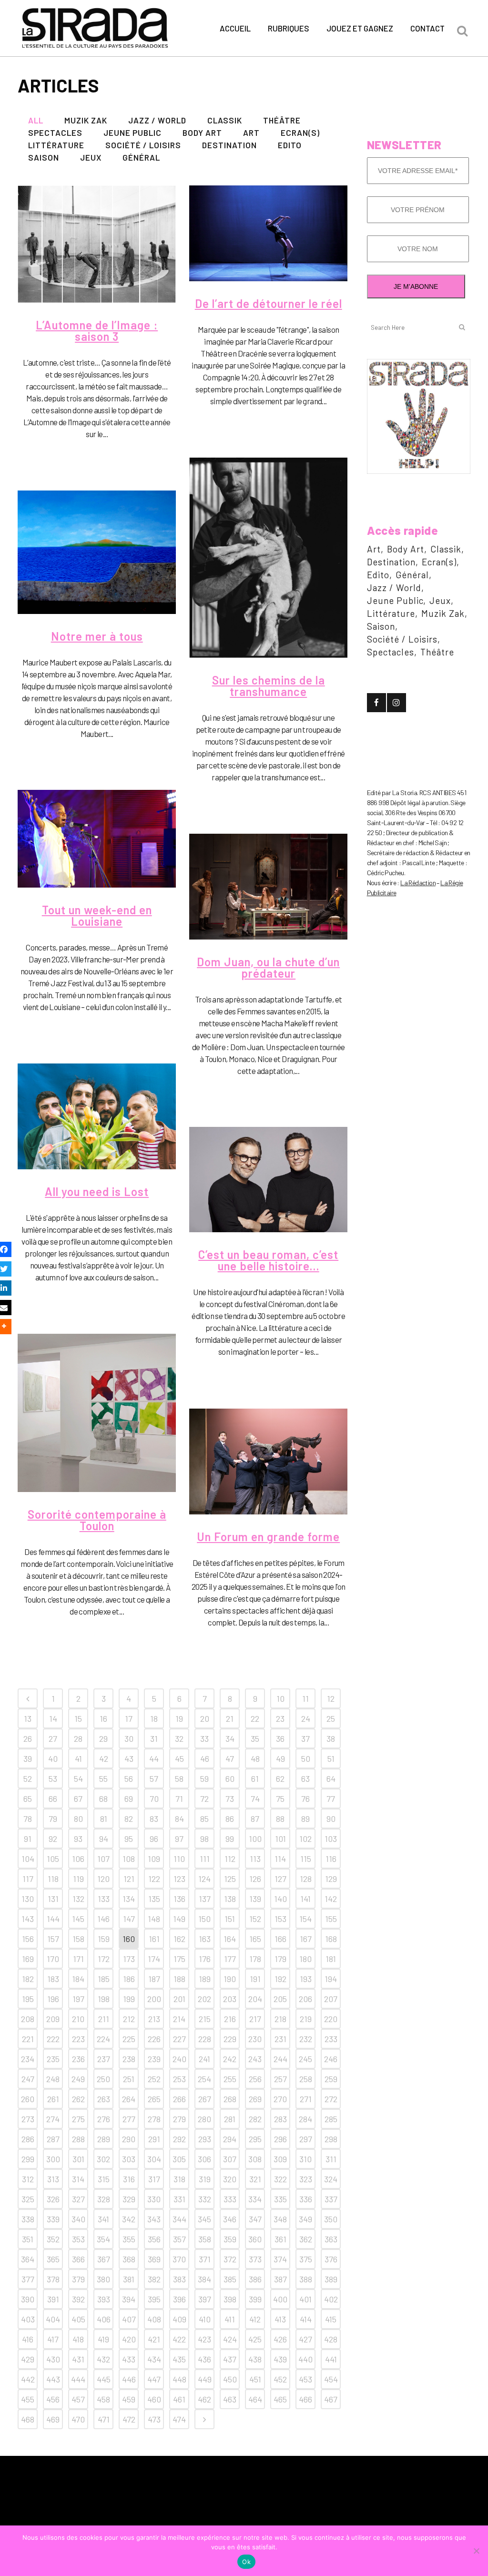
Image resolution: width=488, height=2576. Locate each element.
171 (78, 1959)
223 (78, 2039)
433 (129, 2359)
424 (230, 2339)
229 (230, 2039)
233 (331, 2039)
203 (230, 1999)
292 (179, 2139)
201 (179, 1999)
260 (28, 2099)
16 (103, 1718)
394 (129, 2299)
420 (129, 2339)
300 (53, 2159)
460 (154, 2399)
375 (306, 2259)
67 (78, 1799)
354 (103, 2239)
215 (205, 2019)
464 (255, 2399)
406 (104, 2319)
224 (103, 2039)
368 (129, 2259)
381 (129, 2279)
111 (205, 1859)
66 (53, 1799)
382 (154, 2279)
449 (205, 2379)
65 (28, 1799)
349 (305, 2219)
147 (129, 1919)
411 (230, 2319)
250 (103, 2079)
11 (305, 1698)
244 (280, 2059)
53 (53, 1779)
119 (78, 1879)
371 (205, 2259)
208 (28, 2019)
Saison (381, 626)
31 (154, 1738)
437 (230, 2359)
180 (305, 1959)
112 (230, 1859)
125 (230, 1879)
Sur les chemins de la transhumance (269, 686)
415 (331, 2319)
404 (53, 2319)
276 (104, 2119)
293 (205, 2139)
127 (280, 1879)
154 (305, 1919)
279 (179, 2119)
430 (53, 2359)
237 (104, 2059)
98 (204, 1839)
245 (305, 2059)
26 (28, 1738)
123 (179, 1879)
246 (331, 2059)
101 (280, 1839)
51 (331, 1758)
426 (280, 2339)
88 (280, 1819)
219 (306, 2019)
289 (104, 2139)
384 (204, 2279)
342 (129, 2219)
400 (280, 2299)
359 (230, 2239)
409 (179, 2319)
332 (205, 2199)
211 (104, 2019)
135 (154, 1899)
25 (331, 1718)
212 (129, 2019)
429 (28, 2359)
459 (129, 2399)
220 (331, 2019)
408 (154, 2319)
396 (179, 2299)
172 (104, 1959)
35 (255, 1738)
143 (28, 1919)
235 (53, 2059)
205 (280, 1999)
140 (280, 1899)
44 (154, 1758)
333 (230, 2199)
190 (230, 1979)
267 (205, 2099)
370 (179, 2259)
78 (28, 1819)
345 (204, 2219)
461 (179, 2399)
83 (154, 1819)
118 (53, 1879)
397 (205, 2299)
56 (129, 1779)
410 (205, 2319)
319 (205, 2179)
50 (306, 1758)
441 (331, 2359)
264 (129, 2099)
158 (78, 1939)
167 (306, 1939)
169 (28, 1959)
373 (255, 2259)
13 (28, 1718)
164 (230, 1939)
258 (306, 2079)
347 (255, 2219)
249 (78, 2079)
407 (129, 2319)
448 (179, 2379)
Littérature (391, 613)
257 (280, 2079)
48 (255, 1758)
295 (255, 2139)
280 (204, 2119)
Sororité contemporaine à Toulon (97, 1520)
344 (179, 2219)
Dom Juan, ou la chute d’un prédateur (268, 967)
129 (331, 1879)
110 (179, 1859)
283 (280, 2119)
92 (53, 1839)
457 (78, 2399)
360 (255, 2239)
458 (103, 2399)
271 (306, 2099)
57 (154, 1779)
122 (154, 1879)
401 (305, 2299)
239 (154, 2059)
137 (205, 1899)
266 (179, 2099)
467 (331, 2399)
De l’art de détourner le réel (269, 303)
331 (179, 2199)
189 (205, 1979)
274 (53, 2119)
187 (154, 1979)
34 (230, 1738)
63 (305, 1779)
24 (306, 1718)
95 (129, 1839)
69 (129, 1799)
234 (28, 2059)
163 (205, 1939)
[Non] (476, 2551)
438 (255, 2359)
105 (53, 1859)
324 (331, 2179)
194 (331, 1979)
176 (205, 1959)
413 (280, 2319)
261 (53, 2099)
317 (154, 2179)
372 (230, 2259)
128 (306, 1879)
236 (78, 2059)
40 (53, 1758)
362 (306, 2239)
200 (154, 1999)
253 (179, 2079)
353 (78, 2239)
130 (28, 1899)
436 (204, 2359)
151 (230, 1919)
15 (78, 1718)
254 (204, 2079)
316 (129, 2179)
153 (280, 1919)
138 (230, 1899)
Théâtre (437, 652)
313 (53, 2179)
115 (306, 1859)
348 (280, 2219)
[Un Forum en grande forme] (268, 1462)
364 (28, 2259)
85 (204, 1819)
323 (306, 2179)
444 (78, 2379)
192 (280, 1979)
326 (53, 2199)
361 (280, 2239)
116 (331, 1859)
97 (179, 1839)
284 (305, 2119)
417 (53, 2339)
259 (331, 2079)
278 (154, 2119)
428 (331, 2339)
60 (230, 1779)
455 (28, 2399)
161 (154, 1939)
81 (104, 1819)
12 (331, 1698)
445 (104, 2379)
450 (230, 2379)
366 (78, 2259)
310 (305, 2159)
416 (28, 2339)
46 (205, 1758)
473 (154, 2419)
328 (104, 2199)
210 (78, 2019)
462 (204, 2399)
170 (53, 1959)
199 (129, 1999)
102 (305, 1839)
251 (129, 2079)
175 (179, 1959)
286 (28, 2139)
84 (179, 1819)
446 (129, 2379)
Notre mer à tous (97, 636)
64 (331, 1779)
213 (154, 2019)
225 (129, 2039)
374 (280, 2259)
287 (53, 2139)
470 (78, 2419)
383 (179, 2279)
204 (255, 1999)
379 (78, 2279)
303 (129, 2159)
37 (305, 1738)
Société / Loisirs (402, 639)
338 (28, 2219)
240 (179, 2059)
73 (230, 1799)
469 (53, 2419)
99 (230, 1839)
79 (53, 1819)
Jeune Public (395, 600)
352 (53, 2239)
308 (255, 2159)
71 (179, 1799)
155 (331, 1919)
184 (78, 1979)
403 (28, 2319)
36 (280, 1738)
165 (255, 1939)
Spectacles (391, 652)
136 (179, 1899)
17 (129, 1718)
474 (179, 2419)
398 (230, 2299)
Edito (378, 575)
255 (230, 2079)
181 (331, 1959)
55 (103, 1779)
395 (154, 2299)
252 (154, 2079)
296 (280, 2139)
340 (78, 2219)
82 (129, 1819)
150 (204, 1919)
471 (104, 2419)
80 (78, 1819)
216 (230, 2019)
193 (306, 1979)
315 (104, 2179)
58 (179, 1779)
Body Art (406, 549)
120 (103, 1879)
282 (255, 2119)
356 (154, 2239)
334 (255, 2199)
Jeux (440, 600)
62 (280, 1779)
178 (255, 1959)
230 (255, 2039)
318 (179, 2179)
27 (53, 1738)
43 (129, 1758)
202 (204, 1999)
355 (129, 2239)
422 (179, 2339)
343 (154, 2219)
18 (154, 1718)
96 (154, 1839)
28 (78, 1738)
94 (104, 1839)
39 (28, 1758)
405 (78, 2319)
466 (305, 2399)
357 (179, 2239)
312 (28, 2179)
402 (331, 2299)
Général (412, 575)
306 (204, 2159)
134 (129, 1899)
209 (53, 2019)
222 (53, 2039)
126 (255, 1879)
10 (280, 1698)
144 (53, 1919)
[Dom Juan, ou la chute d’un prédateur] (268, 887)
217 (255, 2019)
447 (154, 2379)
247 (28, 2079)
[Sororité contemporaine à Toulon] (97, 1413)
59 (204, 1779)
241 (204, 2059)
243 (255, 2059)
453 (305, 2379)
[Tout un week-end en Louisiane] (97, 839)
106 (78, 1859)
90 (331, 1819)
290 (129, 2139)
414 (306, 2319)
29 (103, 1738)
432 (103, 2359)
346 (230, 2219)
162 (179, 1939)
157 (53, 1939)
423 (204, 2339)
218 (280, 2019)
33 (204, 1738)
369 (154, 2259)
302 (103, 2159)
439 (280, 2359)
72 (204, 1799)
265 (154, 2099)
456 (53, 2399)
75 (280, 1799)
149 (179, 1919)
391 (53, 2299)
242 (230, 2059)
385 (230, 2279)
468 (28, 2419)
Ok (246, 2562)
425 (255, 2339)
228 (205, 2039)
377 (28, 2279)
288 (78, 2139)
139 (255, 1899)
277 (129, 2119)
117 (28, 1879)
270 (280, 2099)
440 (305, 2359)
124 (204, 1879)
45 (179, 1758)
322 (280, 2179)
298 (331, 2139)
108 (129, 1859)
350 (331, 2219)
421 (154, 2339)
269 (255, 2099)
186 (129, 1979)
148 (154, 1919)
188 (179, 1979)
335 (280, 2199)
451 (255, 2379)
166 (280, 1939)
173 (129, 1959)
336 (306, 2199)
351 (28, 2239)
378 (53, 2279)
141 (305, 1899)
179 (280, 1959)
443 (53, 2379)
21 (230, 1718)
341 (103, 2219)
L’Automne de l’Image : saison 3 (97, 331)
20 (205, 1718)
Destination (391, 562)
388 (306, 2279)
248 (53, 2079)
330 (154, 2199)
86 (230, 1819)
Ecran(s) (439, 562)
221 (28, 2039)
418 (78, 2339)
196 (53, 1999)
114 (280, 1859)
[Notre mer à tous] (97, 552)
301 (78, 2159)
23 (280, 1718)
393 (104, 2299)
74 (255, 1799)
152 (255, 1919)
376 (331, 2259)
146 (103, 1919)
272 (331, 2099)
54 (78, 1779)
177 (230, 1959)
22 (255, 1718)
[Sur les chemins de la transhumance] (268, 558)
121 (129, 1879)
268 (230, 2099)
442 (28, 2379)
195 (28, 1999)
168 (331, 1939)
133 (104, 1899)
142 (331, 1899)
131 (53, 1899)
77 (331, 1799)
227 (179, 2039)
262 (78, 2099)
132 (78, 1899)
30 (129, 1738)
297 (306, 2139)
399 (255, 2299)
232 (306, 2039)
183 (53, 1979)
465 (280, 2399)
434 (154, 2359)
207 (331, 1999)
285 (331, 2119)
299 (28, 2159)
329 (129, 2199)
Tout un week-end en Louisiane (97, 915)
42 (104, 1758)
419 (103, 2339)
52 (28, 1779)
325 (28, 2199)
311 (331, 2159)
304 (154, 2159)
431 (78, 2359)
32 (179, 1738)
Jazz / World (394, 588)
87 (255, 1819)
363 (331, 2239)
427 (305, 2339)
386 (255, 2279)
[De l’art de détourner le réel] (268, 233)
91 (28, 1839)
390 (28, 2299)
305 (179, 2159)
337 (331, 2199)
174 (154, 1959)
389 (331, 2279)
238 (129, 2059)
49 (280, 1758)
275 (78, 2119)
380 (103, 2279)
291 (154, 2139)
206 (305, 1999)
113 (255, 1859)
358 (205, 2239)
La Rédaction (418, 883)
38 (331, 1738)
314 (78, 2179)
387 (280, 2279)
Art (374, 549)
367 (104, 2259)
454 (331, 2379)
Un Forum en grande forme (268, 1537)
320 (230, 2179)
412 (255, 2319)
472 (129, 2419)
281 (230, 2119)
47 (230, 1758)
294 (230, 2139)
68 (103, 1799)
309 (280, 2159)
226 (154, 2039)
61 (255, 1779)
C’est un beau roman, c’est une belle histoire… (268, 1260)
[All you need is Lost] (97, 1116)
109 (154, 1859)
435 (179, 2359)
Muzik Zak (443, 613)
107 (103, 1859)
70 (154, 1799)
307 (230, 2159)
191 (255, 1979)
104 (28, 1859)
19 (179, 1718)
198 (104, 1999)
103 (331, 1839)
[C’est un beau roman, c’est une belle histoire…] (268, 1180)
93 (78, 1839)
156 (28, 1939)
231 (280, 2039)
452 (280, 2379)
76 (305, 1799)
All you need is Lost (97, 1191)
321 (255, 2179)
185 (104, 1979)
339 (53, 2219)
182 (28, 1979)
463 (230, 2399)
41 (78, 1758)
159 (104, 1939)
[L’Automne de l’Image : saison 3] (97, 244)
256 (255, 2079)
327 (78, 2199)
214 (179, 2019)
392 (78, 2299)
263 (104, 2099)
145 (78, 1919)
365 (53, 2259)
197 (78, 1999)
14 (53, 1718)
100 (255, 1839)
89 (305, 1819)
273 (28, 2119)
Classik (446, 549)
